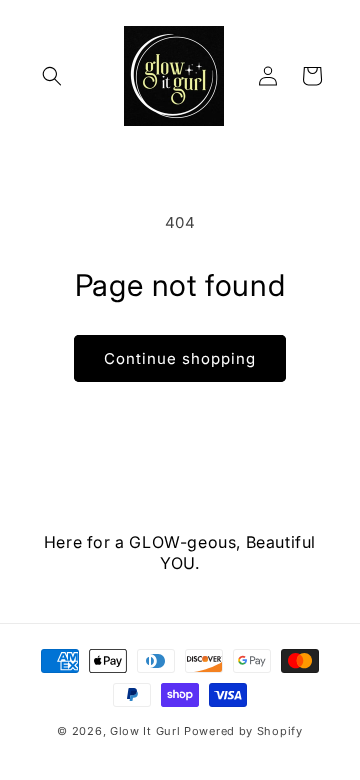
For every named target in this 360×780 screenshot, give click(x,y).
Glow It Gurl (145, 731)
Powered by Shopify (243, 731)
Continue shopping (180, 358)
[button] (52, 76)
